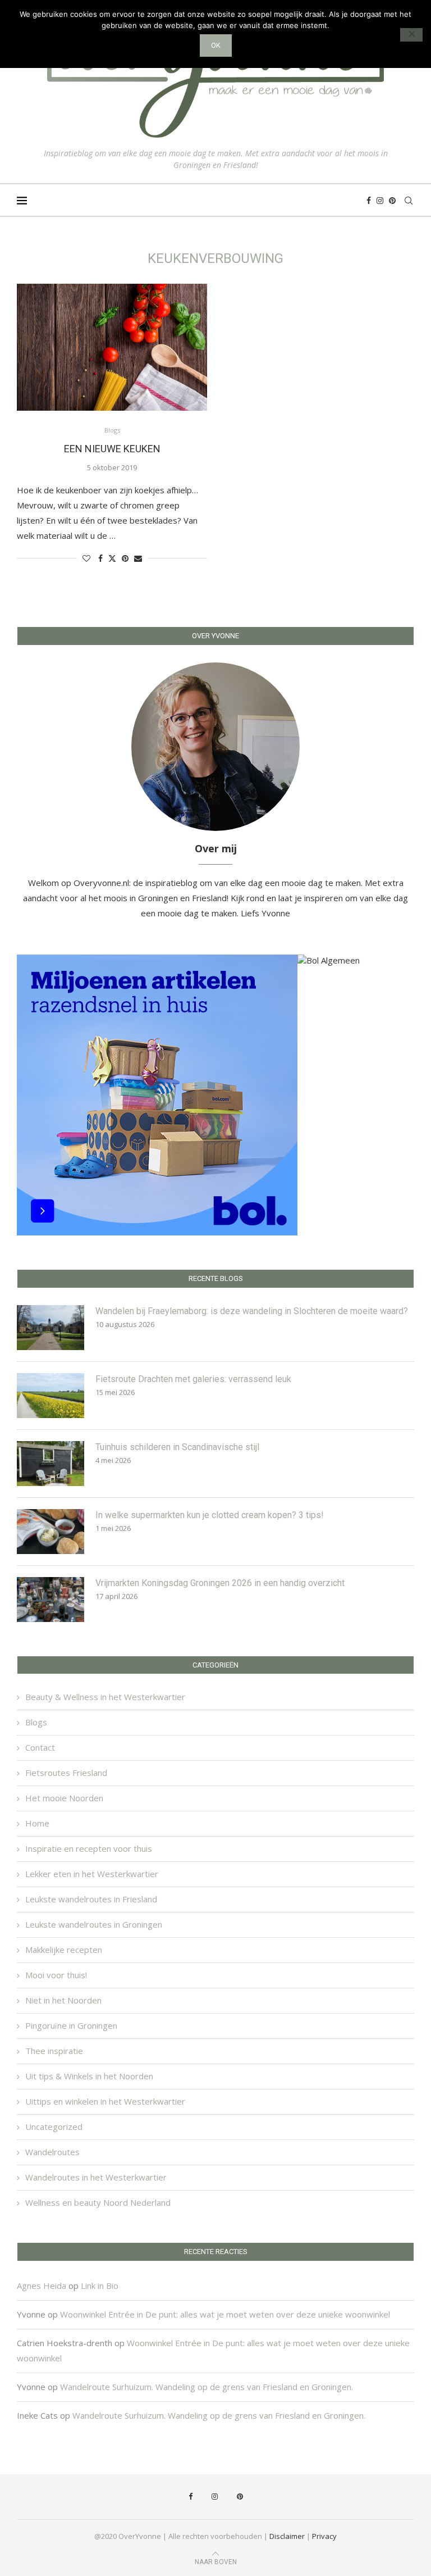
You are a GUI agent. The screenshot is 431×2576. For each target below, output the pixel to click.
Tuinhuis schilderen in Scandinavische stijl (177, 1447)
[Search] (409, 201)
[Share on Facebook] (100, 558)
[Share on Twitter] (112, 558)
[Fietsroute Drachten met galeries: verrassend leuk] (51, 1396)
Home (37, 1823)
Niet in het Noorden (63, 2000)
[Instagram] (380, 201)
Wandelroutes (52, 2152)
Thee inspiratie (54, 2051)
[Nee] (411, 35)
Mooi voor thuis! (56, 1975)
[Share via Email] (138, 558)
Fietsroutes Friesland (66, 1773)
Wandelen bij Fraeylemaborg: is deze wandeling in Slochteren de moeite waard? (252, 1311)
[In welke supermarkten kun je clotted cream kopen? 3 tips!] (51, 1532)
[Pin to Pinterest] (125, 558)
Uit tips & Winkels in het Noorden (89, 2076)
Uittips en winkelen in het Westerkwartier (105, 2101)
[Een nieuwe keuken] (112, 347)
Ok (216, 45)
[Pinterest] (392, 201)
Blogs (36, 1722)
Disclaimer (287, 2536)
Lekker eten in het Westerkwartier (92, 1874)
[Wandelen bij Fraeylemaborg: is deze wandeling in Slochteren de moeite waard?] (51, 1328)
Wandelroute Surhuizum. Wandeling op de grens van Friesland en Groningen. (207, 2387)
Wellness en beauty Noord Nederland (98, 2202)
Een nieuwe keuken (112, 449)
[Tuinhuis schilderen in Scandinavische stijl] (51, 1464)
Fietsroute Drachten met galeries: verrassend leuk (193, 1379)
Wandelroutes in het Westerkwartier (96, 2177)
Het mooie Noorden (64, 1798)
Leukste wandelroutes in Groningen (94, 1924)
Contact (40, 1747)
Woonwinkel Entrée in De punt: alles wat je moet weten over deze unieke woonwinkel (225, 2314)
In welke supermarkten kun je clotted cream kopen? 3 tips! (210, 1515)
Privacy (324, 2536)
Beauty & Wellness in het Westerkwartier (105, 1697)
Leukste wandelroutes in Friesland (91, 1899)
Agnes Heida (42, 2286)
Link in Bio (100, 2286)
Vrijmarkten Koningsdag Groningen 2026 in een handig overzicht (220, 1583)
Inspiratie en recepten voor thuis (89, 1848)
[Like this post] (86, 558)
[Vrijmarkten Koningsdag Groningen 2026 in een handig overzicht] (51, 1600)
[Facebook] (369, 201)
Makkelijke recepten (64, 1950)
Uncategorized (54, 2127)
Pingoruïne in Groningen (71, 2025)
